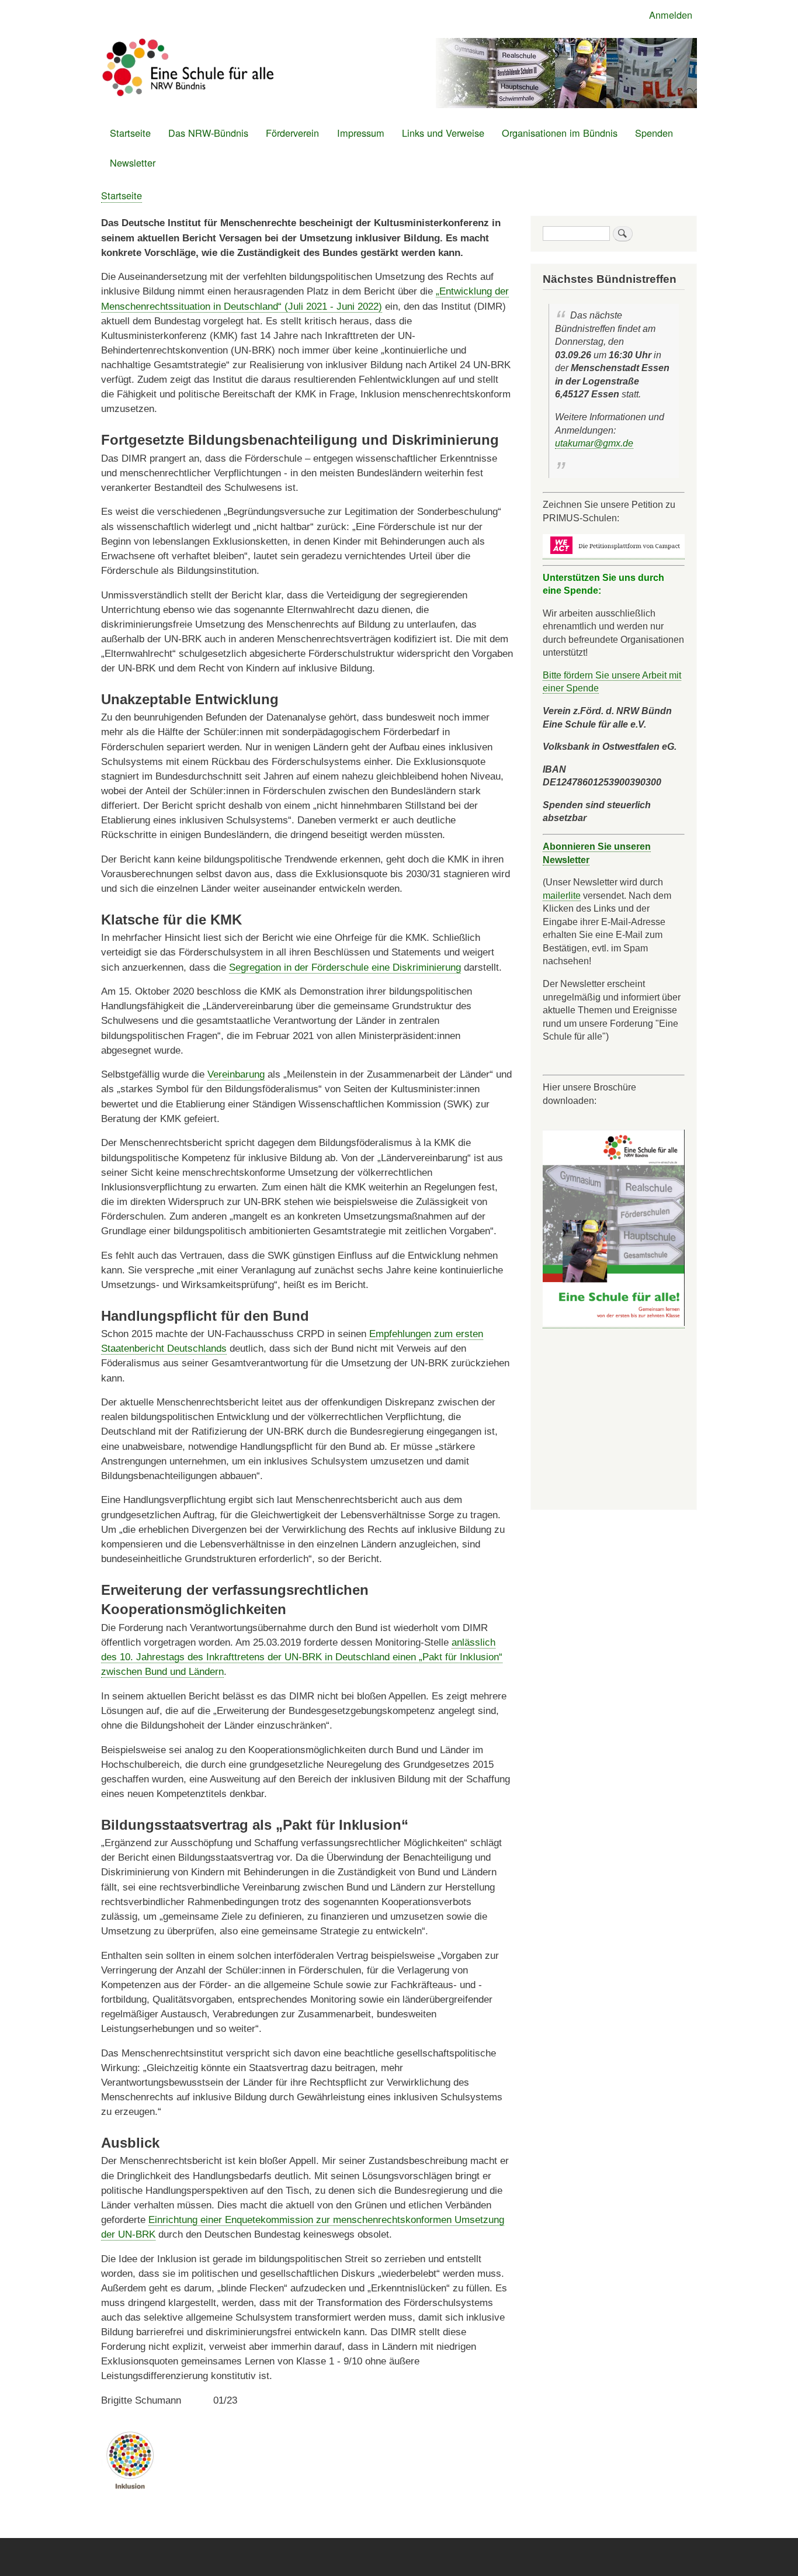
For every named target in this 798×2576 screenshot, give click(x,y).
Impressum (361, 133)
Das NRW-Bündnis (208, 133)
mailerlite (562, 895)
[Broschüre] (614, 1323)
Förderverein (292, 133)
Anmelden (671, 15)
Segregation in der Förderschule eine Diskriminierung (345, 967)
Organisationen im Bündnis (560, 133)
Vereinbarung (236, 1074)
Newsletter (133, 162)
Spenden (654, 133)
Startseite (130, 133)
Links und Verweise (443, 133)
